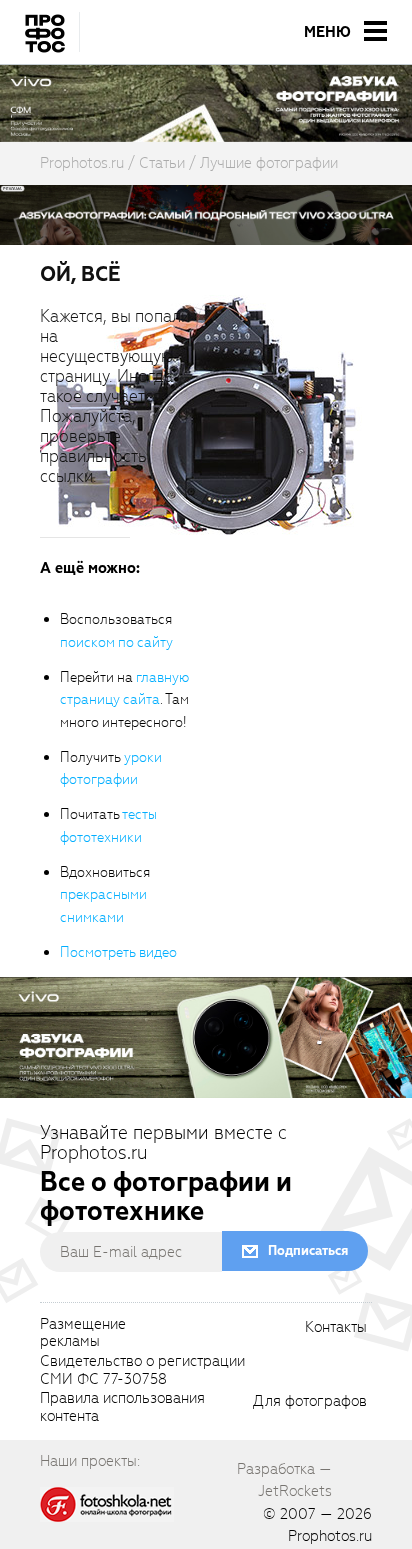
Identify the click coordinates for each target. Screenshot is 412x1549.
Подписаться (308, 1250)
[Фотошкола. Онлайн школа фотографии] (107, 1504)
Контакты (336, 1328)
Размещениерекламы (83, 1334)
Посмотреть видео (118, 952)
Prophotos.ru (330, 1536)
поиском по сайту (116, 642)
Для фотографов (310, 1402)
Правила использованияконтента (122, 1408)
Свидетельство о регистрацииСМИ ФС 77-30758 (142, 1371)
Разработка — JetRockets (284, 1480)
